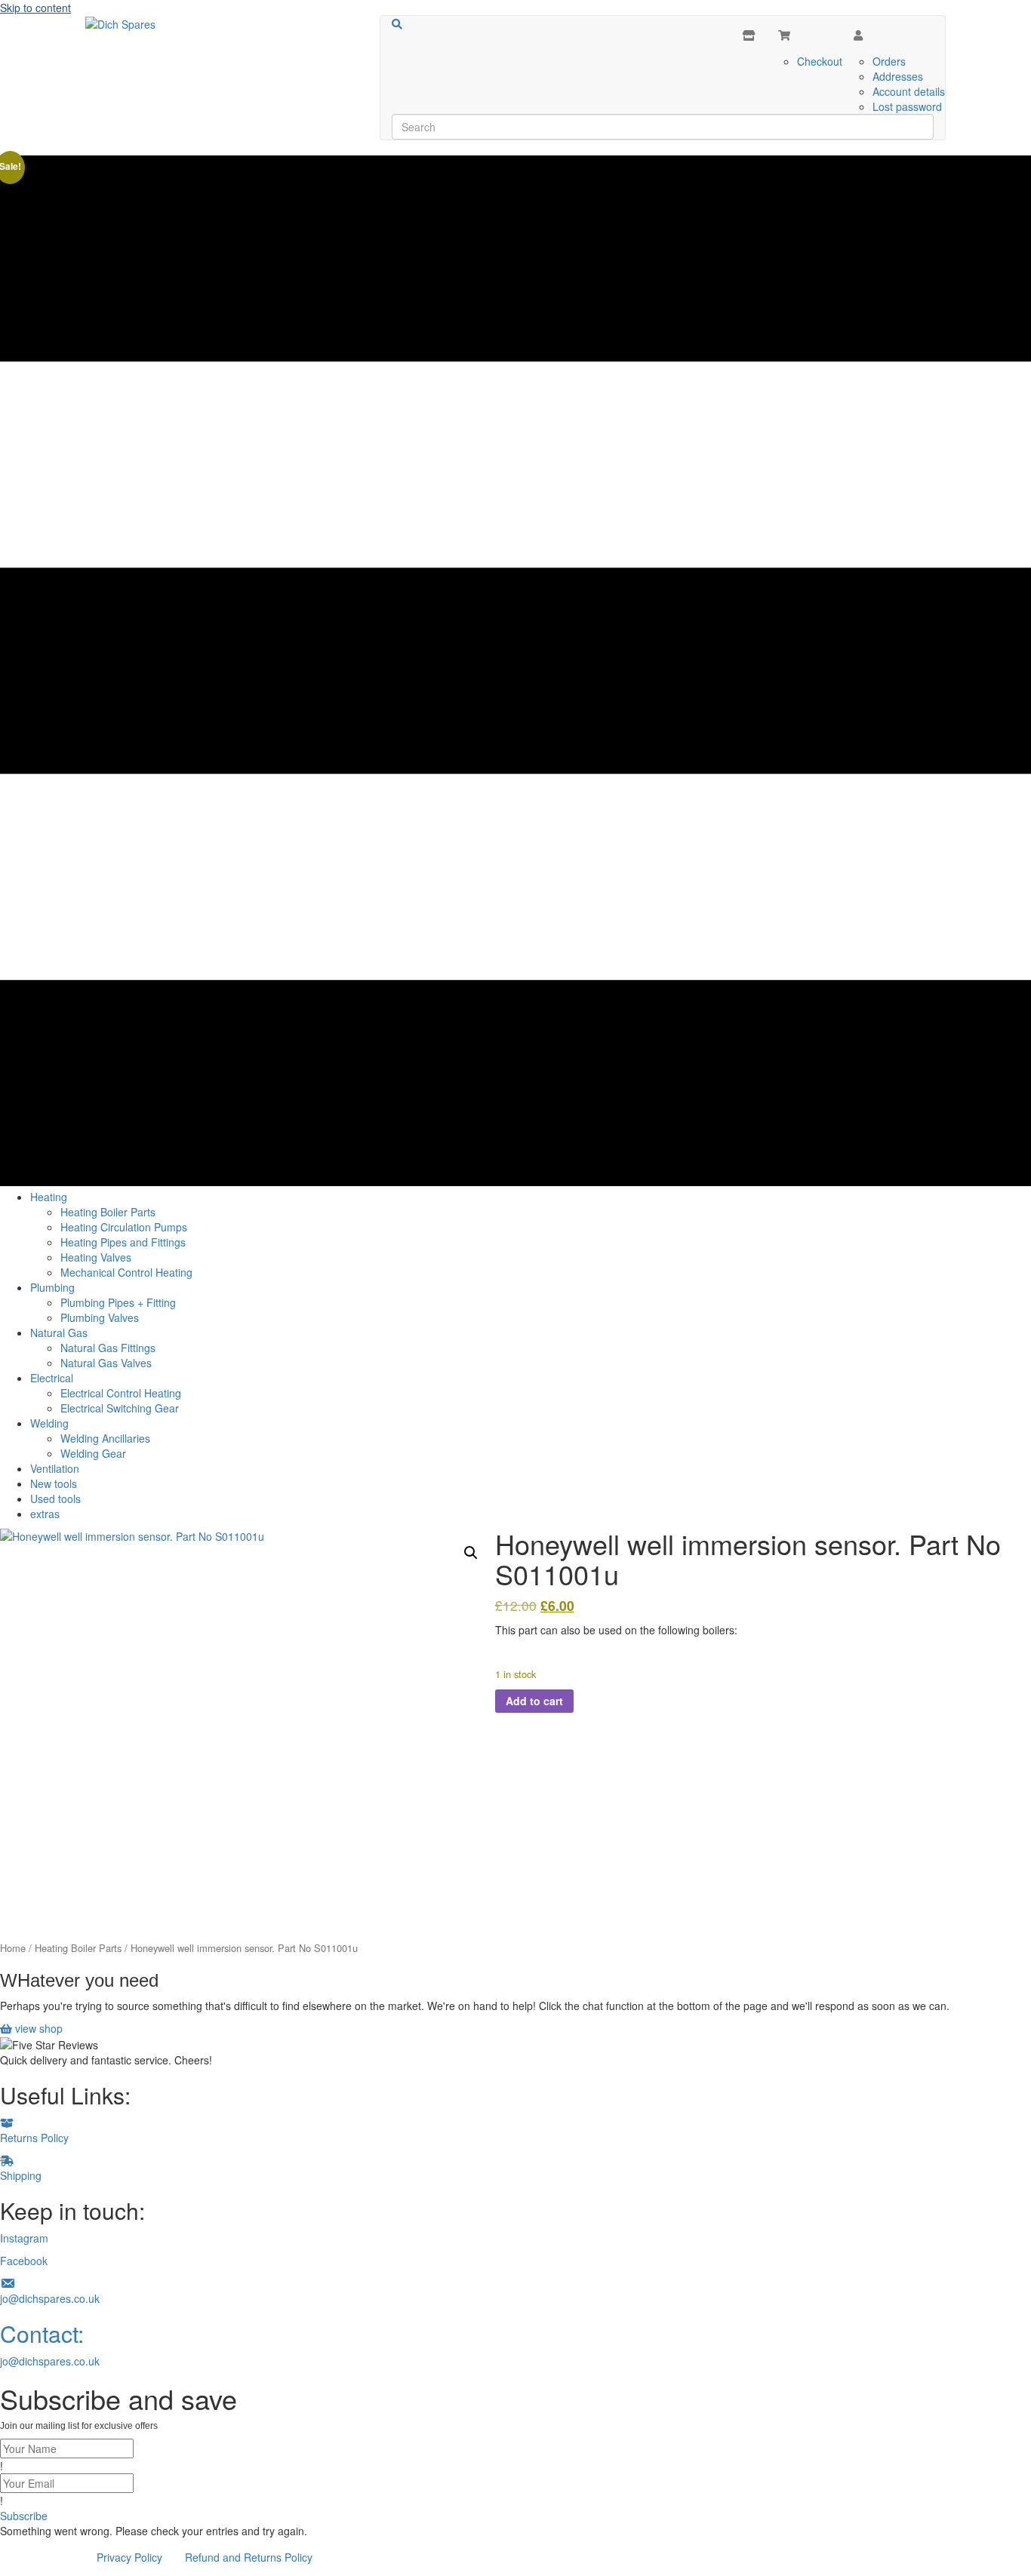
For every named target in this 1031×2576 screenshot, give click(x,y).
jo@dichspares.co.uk (50, 2361)
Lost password (907, 106)
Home (13, 1948)
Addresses (898, 76)
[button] (471, 1553)
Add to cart (534, 1701)
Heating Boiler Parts (78, 1948)
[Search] (397, 24)
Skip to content (35, 8)
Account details (909, 91)
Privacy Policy (129, 2557)
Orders (889, 61)
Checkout (820, 61)
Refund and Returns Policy (249, 2557)
